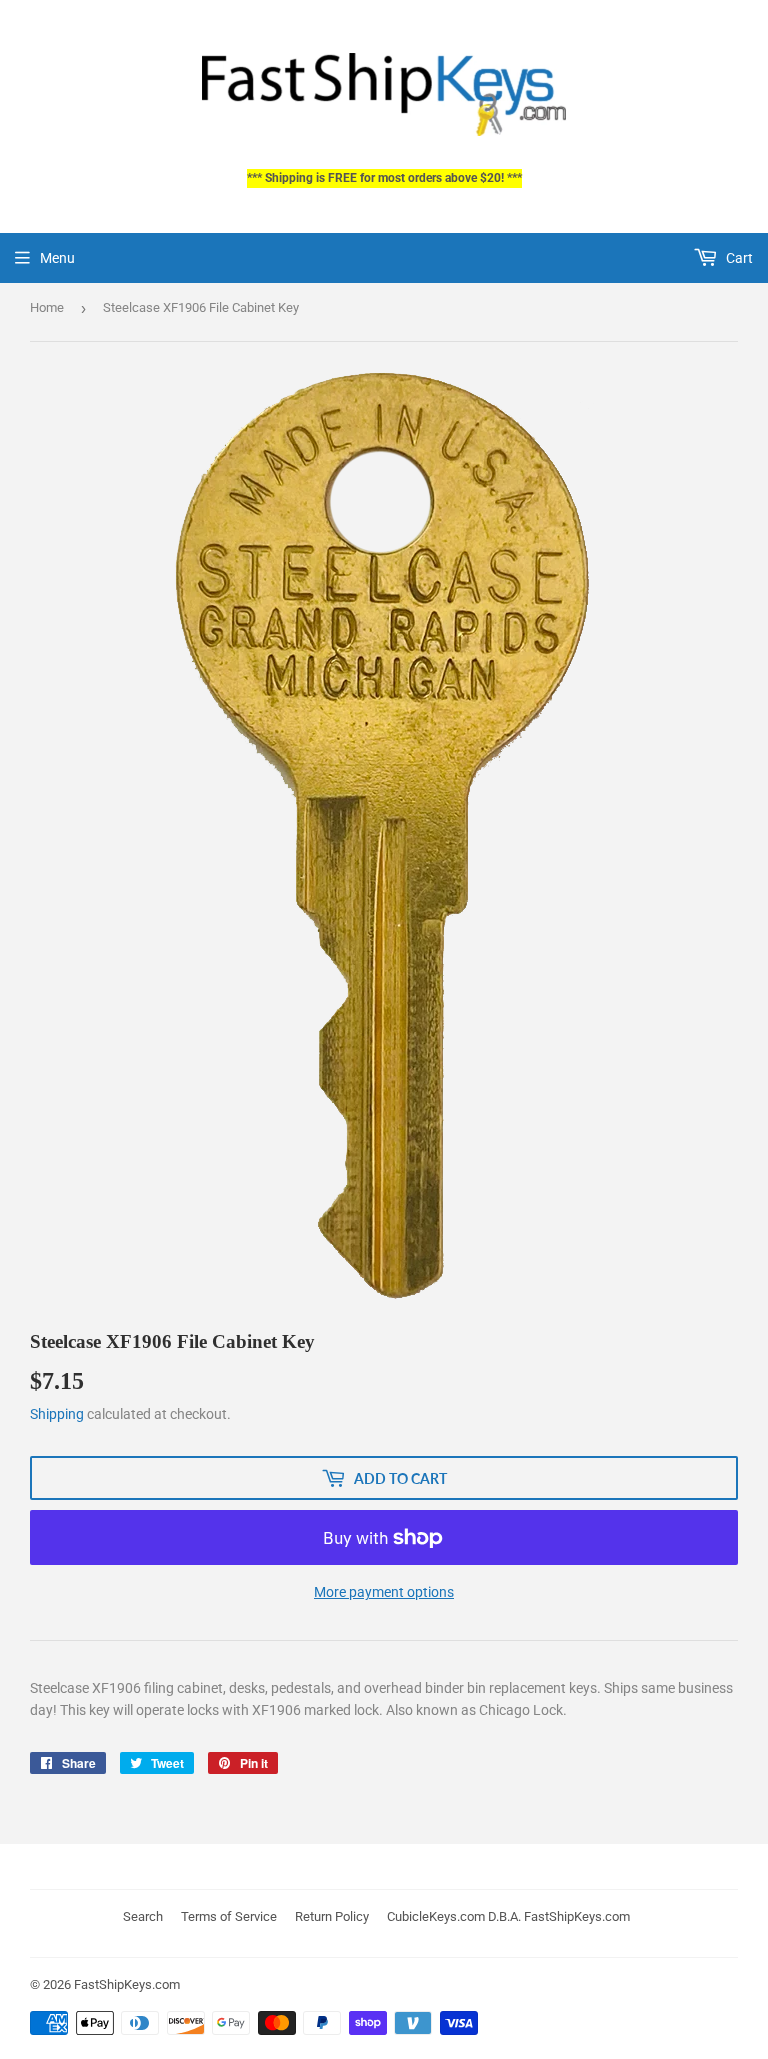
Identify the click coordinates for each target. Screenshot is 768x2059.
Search (143, 1916)
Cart (738, 258)
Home (47, 307)
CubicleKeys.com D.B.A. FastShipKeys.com (508, 1916)
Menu (57, 258)
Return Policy (332, 1916)
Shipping (57, 1414)
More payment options (384, 1592)
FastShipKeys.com (127, 1984)
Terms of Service (229, 1916)
